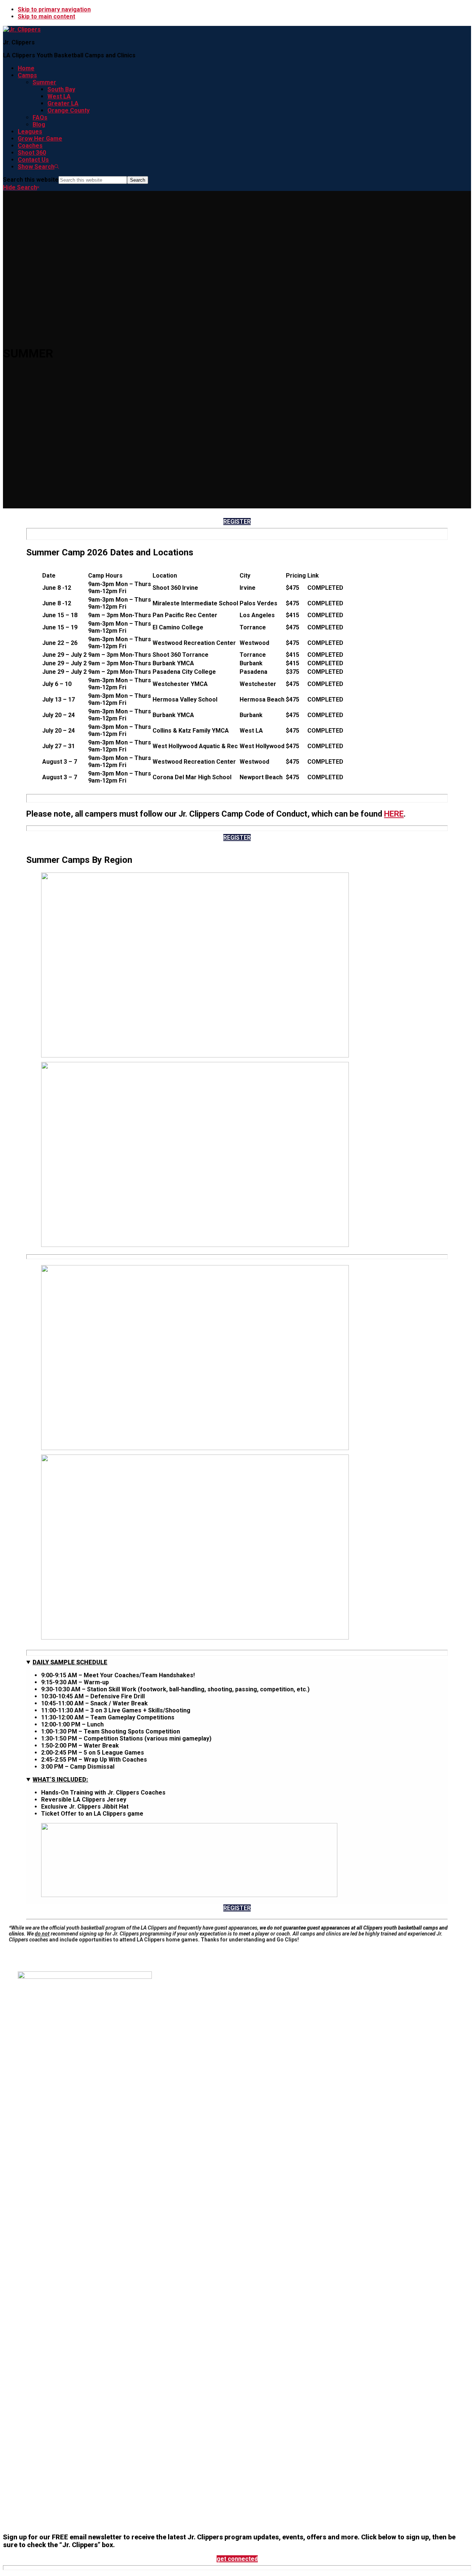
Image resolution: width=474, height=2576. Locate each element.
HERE (394, 814)
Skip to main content (46, 16)
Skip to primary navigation (54, 9)
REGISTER (237, 522)
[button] (38, 167)
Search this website (31, 180)
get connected (237, 2559)
